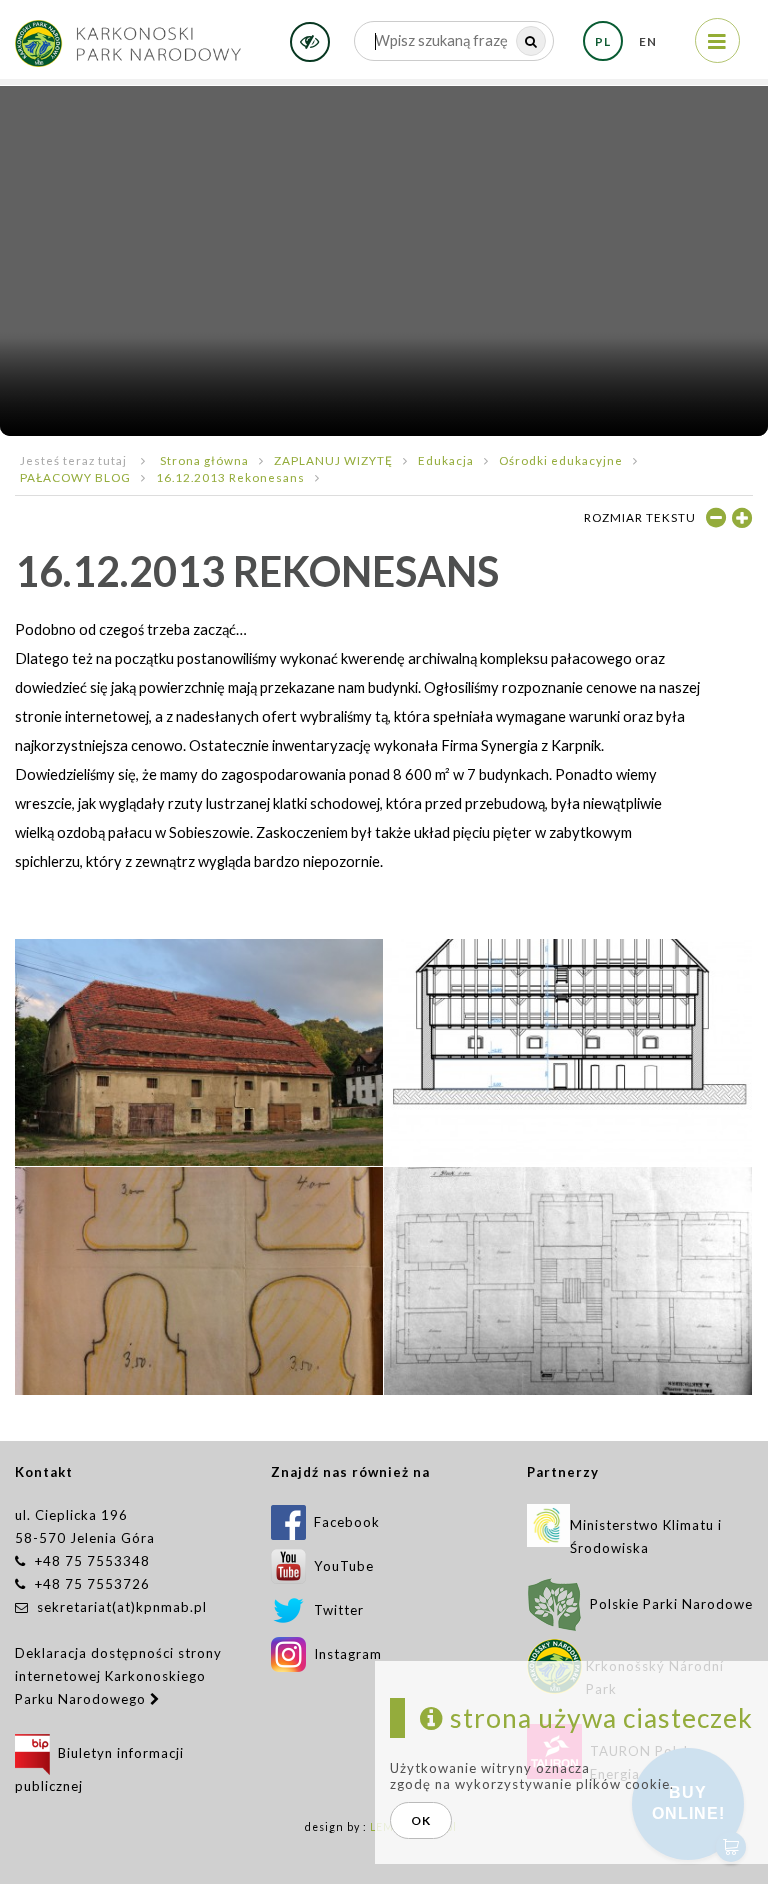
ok (421, 1820)
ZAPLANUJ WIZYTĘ (333, 460)
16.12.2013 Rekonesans (230, 477)
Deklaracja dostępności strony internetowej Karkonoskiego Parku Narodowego (118, 1676)
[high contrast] (310, 42)
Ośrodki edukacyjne (561, 460)
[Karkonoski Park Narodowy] (128, 36)
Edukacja (446, 460)
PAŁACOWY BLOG (75, 477)
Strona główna (204, 460)
